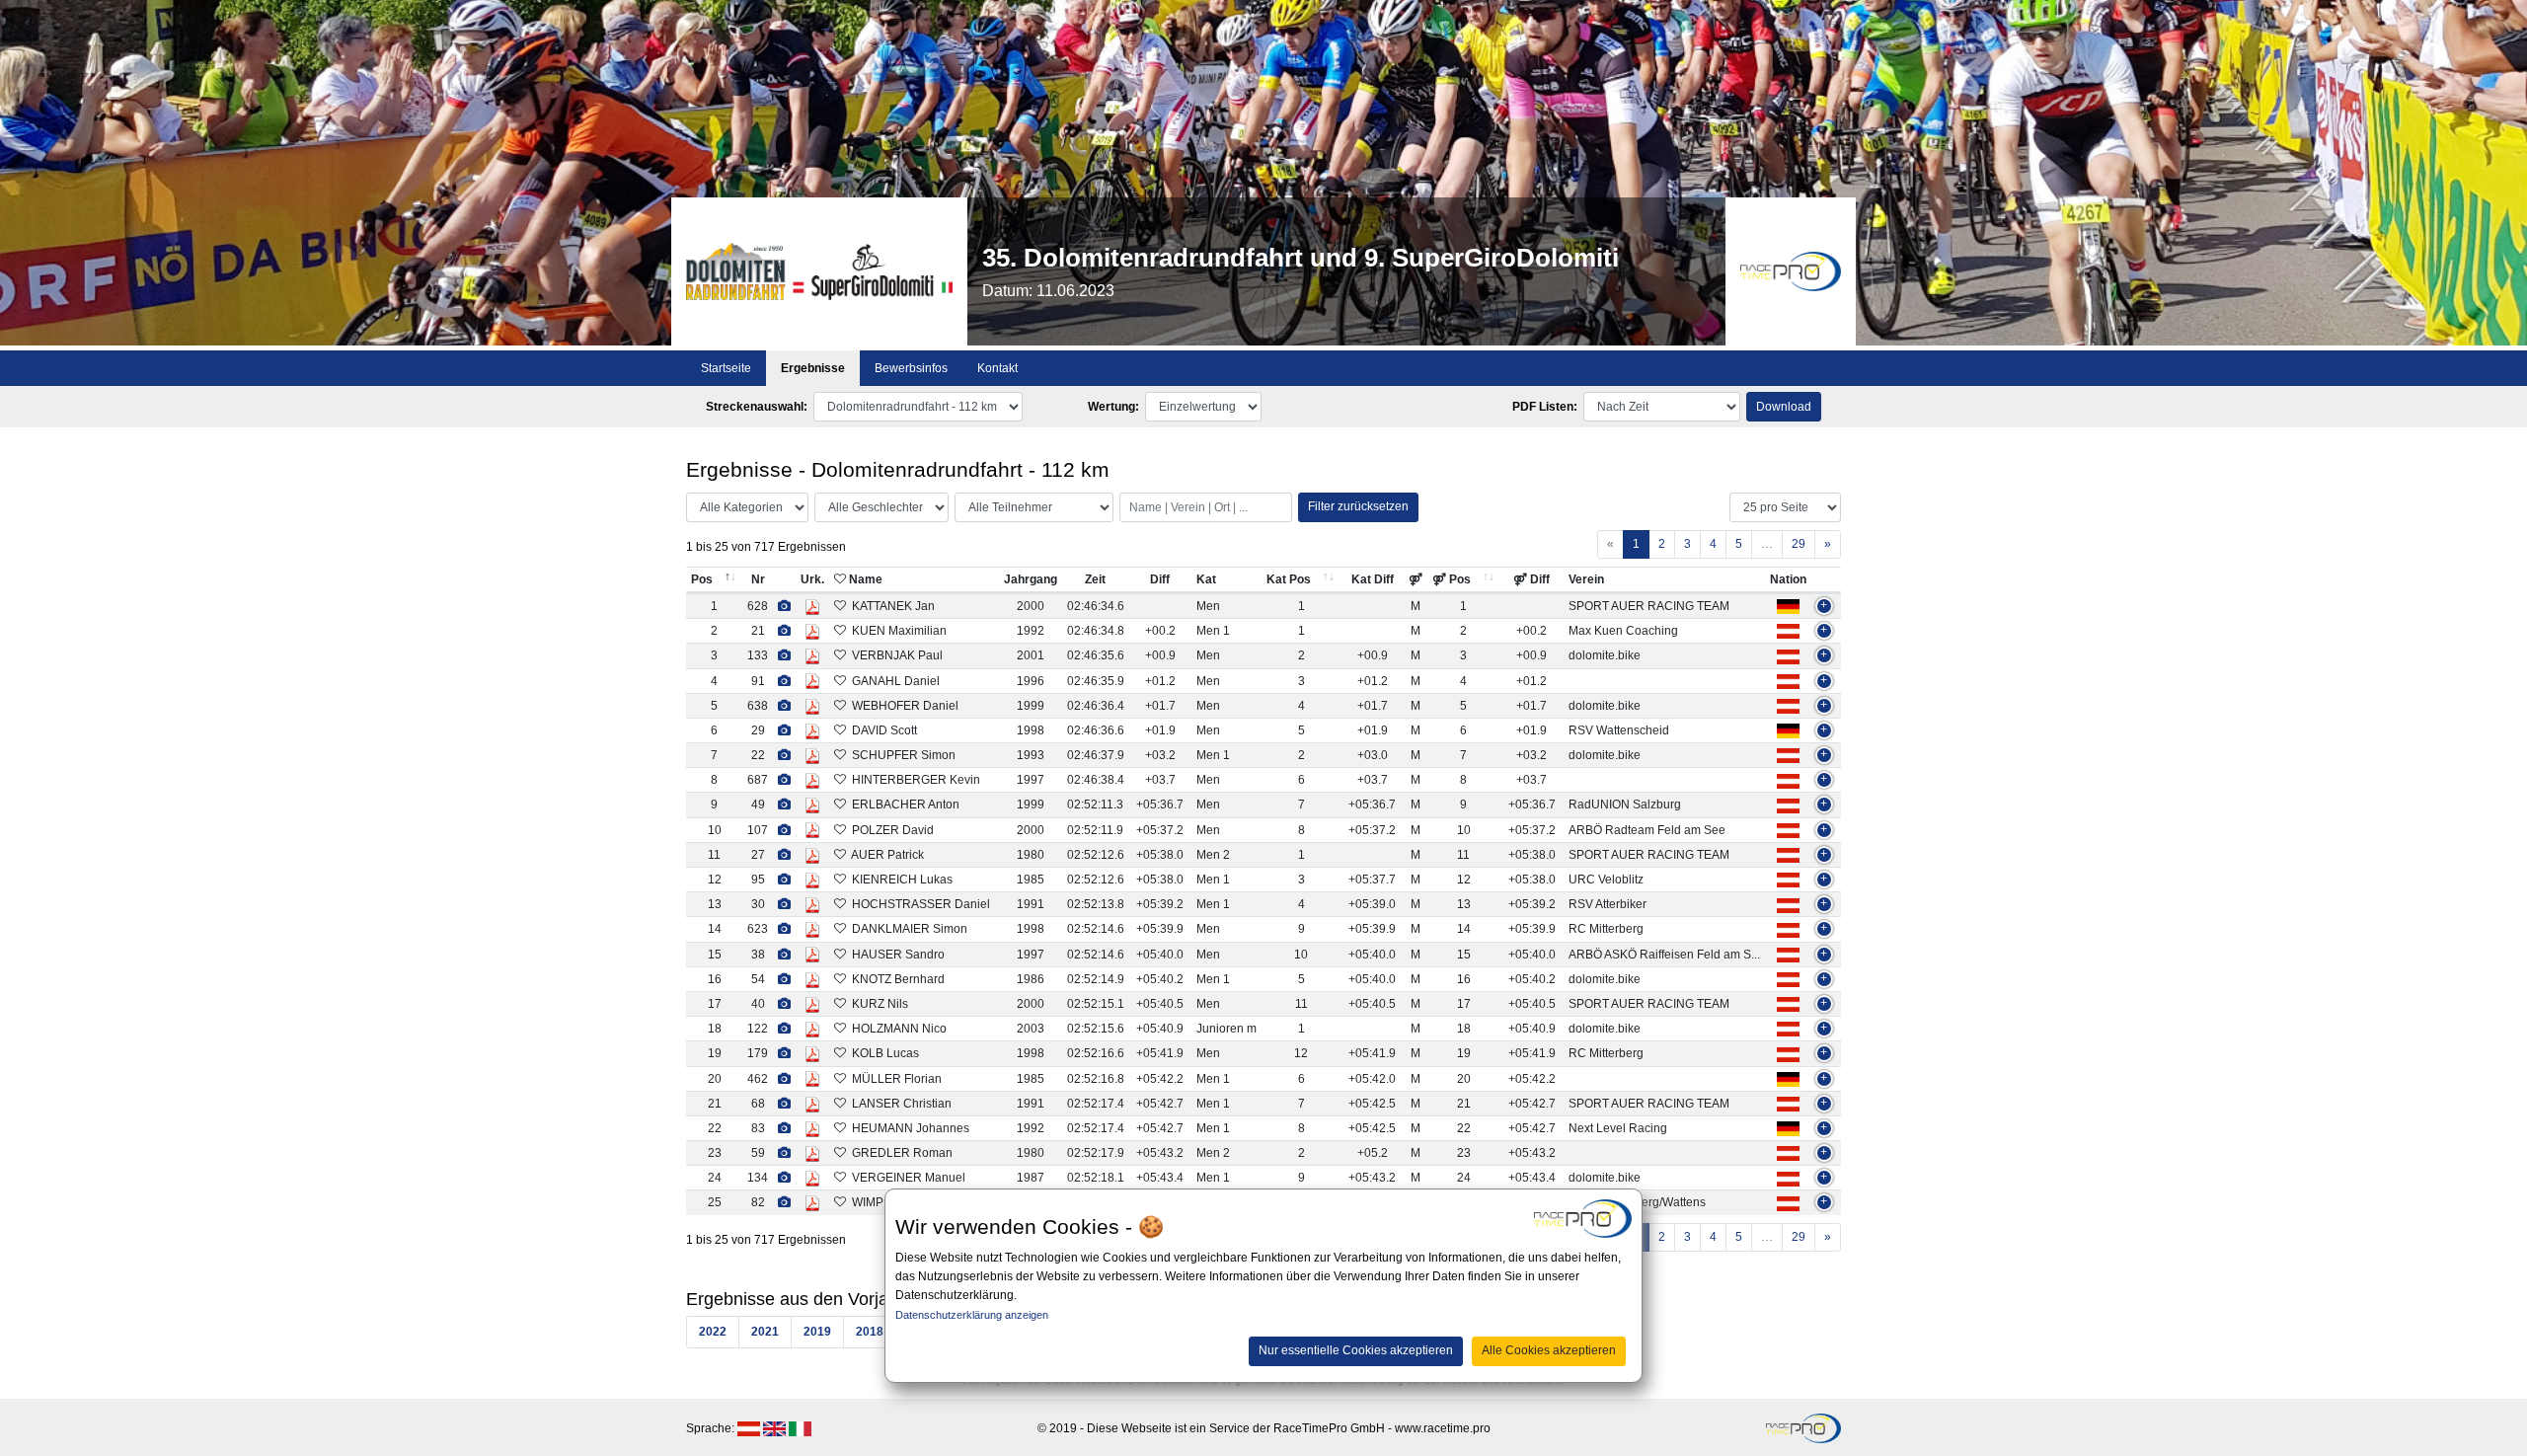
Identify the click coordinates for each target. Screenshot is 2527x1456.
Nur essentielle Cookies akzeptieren (1356, 1351)
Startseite (726, 368)
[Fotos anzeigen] (784, 606)
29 (1799, 544)
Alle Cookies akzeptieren (1549, 1351)
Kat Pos (1289, 579)
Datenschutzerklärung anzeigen (972, 1315)
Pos (702, 579)
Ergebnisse (813, 368)
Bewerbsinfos (911, 368)
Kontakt (997, 368)
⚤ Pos (1452, 579)
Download (1784, 407)
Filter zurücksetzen (1358, 506)
